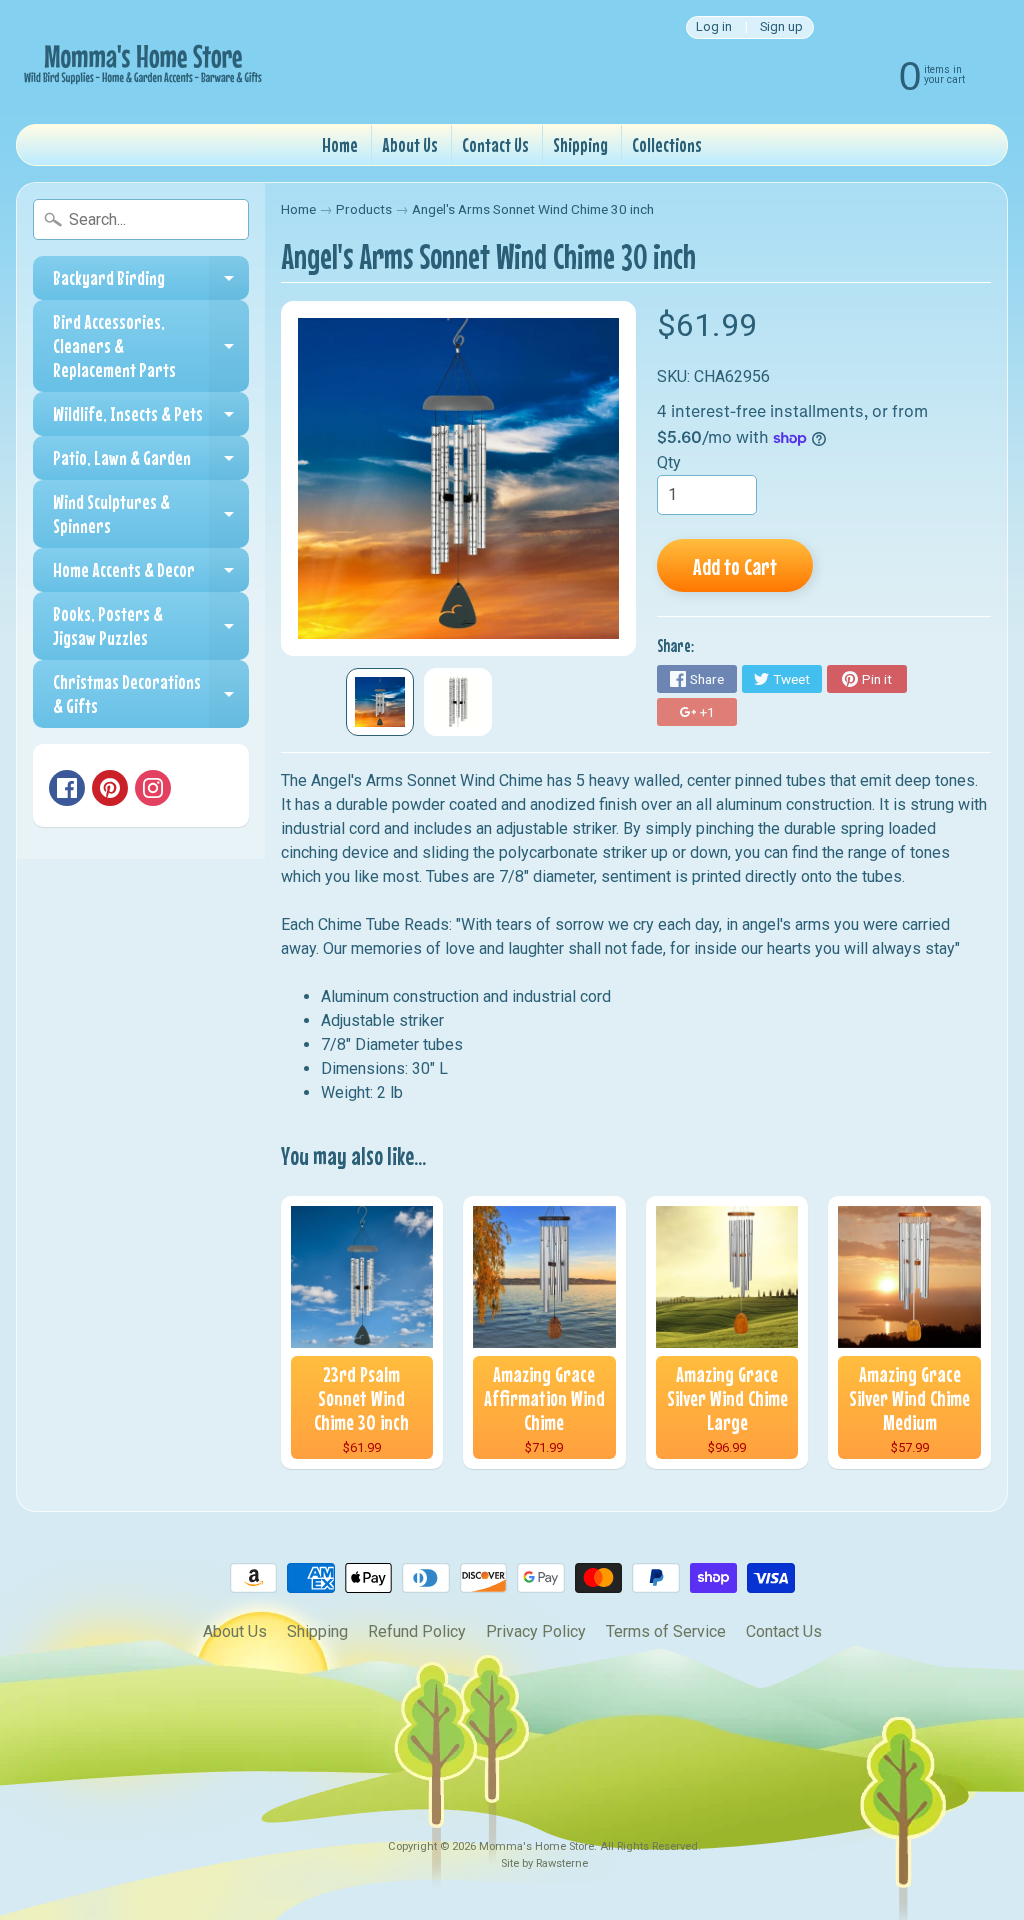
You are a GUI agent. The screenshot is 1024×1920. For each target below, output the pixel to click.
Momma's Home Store (536, 1846)
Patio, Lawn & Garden (151, 463)
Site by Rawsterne (544, 1863)
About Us (410, 144)
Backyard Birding (151, 283)
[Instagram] (153, 788)
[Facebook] (67, 788)
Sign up (781, 27)
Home (340, 144)
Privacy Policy (536, 1631)
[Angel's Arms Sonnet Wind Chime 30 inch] (380, 702)
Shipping (580, 144)
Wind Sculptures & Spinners (151, 514)
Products (364, 209)
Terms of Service (666, 1631)
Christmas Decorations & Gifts (151, 694)
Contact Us (495, 144)
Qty (669, 462)
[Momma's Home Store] (141, 62)
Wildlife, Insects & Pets (151, 419)
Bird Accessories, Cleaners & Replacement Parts (151, 345)
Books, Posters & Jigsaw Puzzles (151, 626)
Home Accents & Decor (151, 575)
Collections (667, 144)
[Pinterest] (110, 788)
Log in (714, 27)
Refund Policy (417, 1631)
